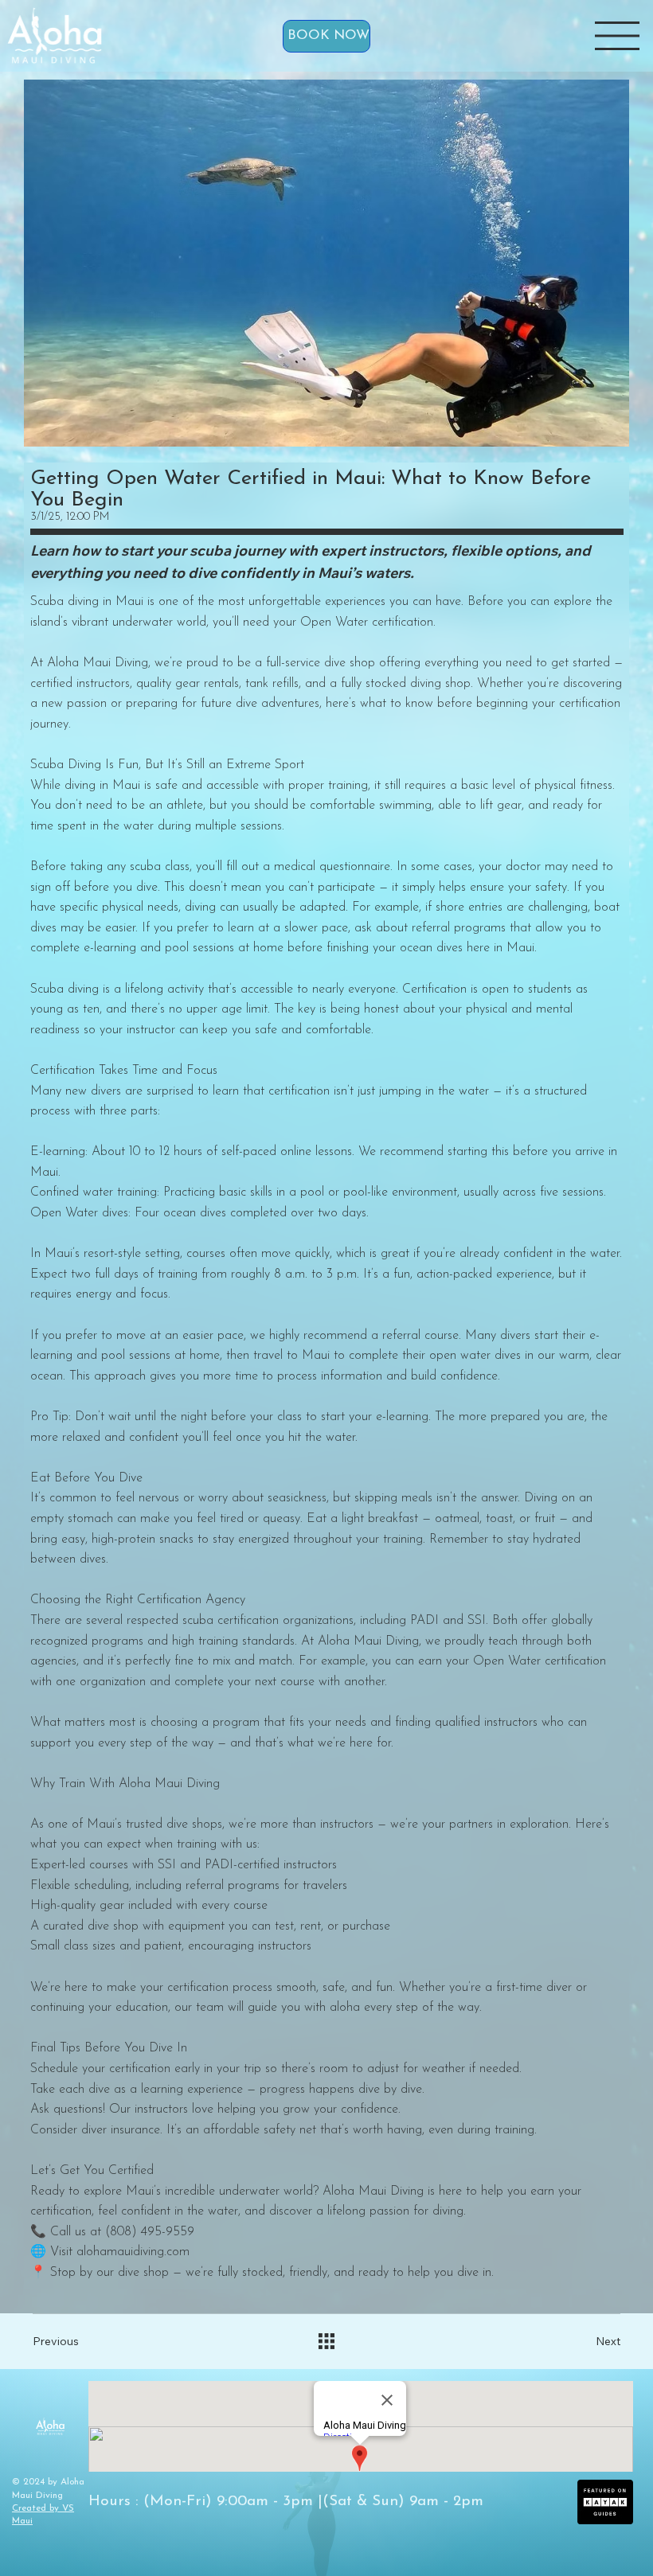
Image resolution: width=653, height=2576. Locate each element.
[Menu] (617, 36)
